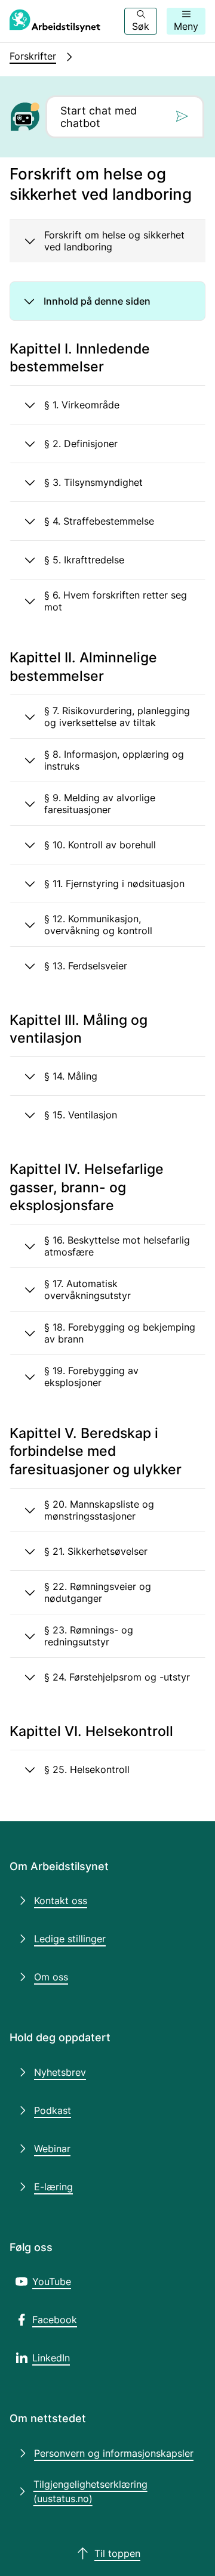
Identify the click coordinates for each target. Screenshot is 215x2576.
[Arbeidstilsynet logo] (55, 21)
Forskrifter (33, 56)
